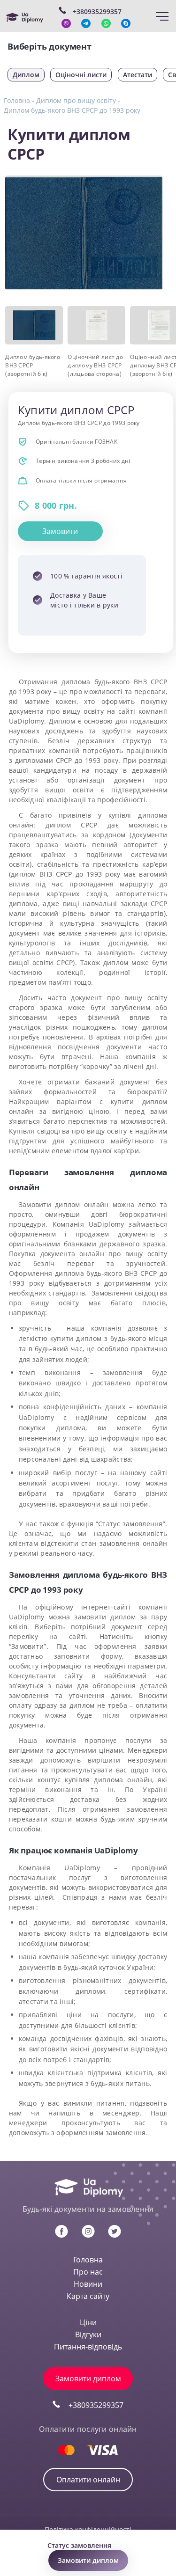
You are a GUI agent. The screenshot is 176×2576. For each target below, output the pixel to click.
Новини (88, 2284)
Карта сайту (88, 2296)
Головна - (19, 100)
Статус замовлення (79, 2545)
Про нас (88, 2272)
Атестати (138, 75)
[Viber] (66, 23)
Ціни (88, 2322)
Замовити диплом (88, 2378)
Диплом (26, 75)
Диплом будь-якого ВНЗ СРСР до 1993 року (72, 110)
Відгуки (88, 2334)
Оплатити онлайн (88, 2480)
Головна (88, 2260)
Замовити (60, 531)
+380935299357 (96, 2405)
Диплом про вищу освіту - (78, 100)
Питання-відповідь (88, 2347)
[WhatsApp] (106, 23)
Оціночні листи (81, 75)
